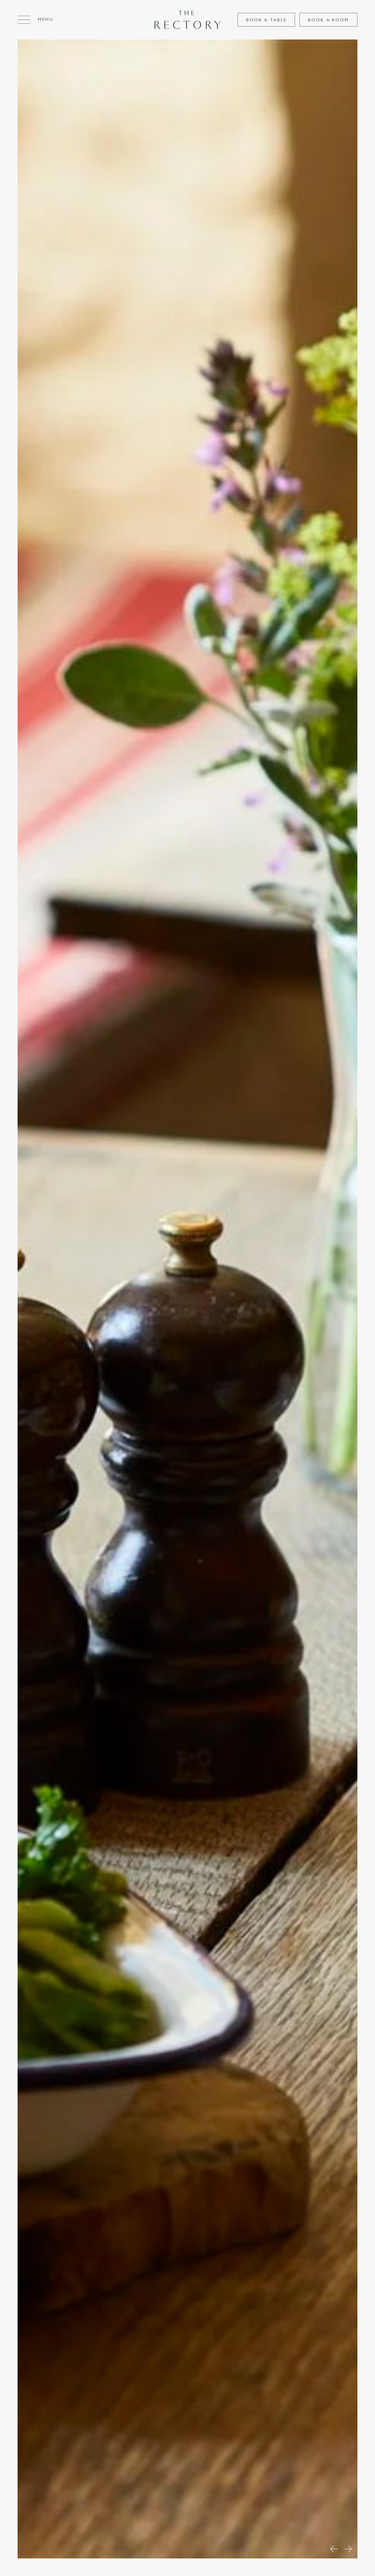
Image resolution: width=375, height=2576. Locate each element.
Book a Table (266, 20)
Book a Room (328, 20)
